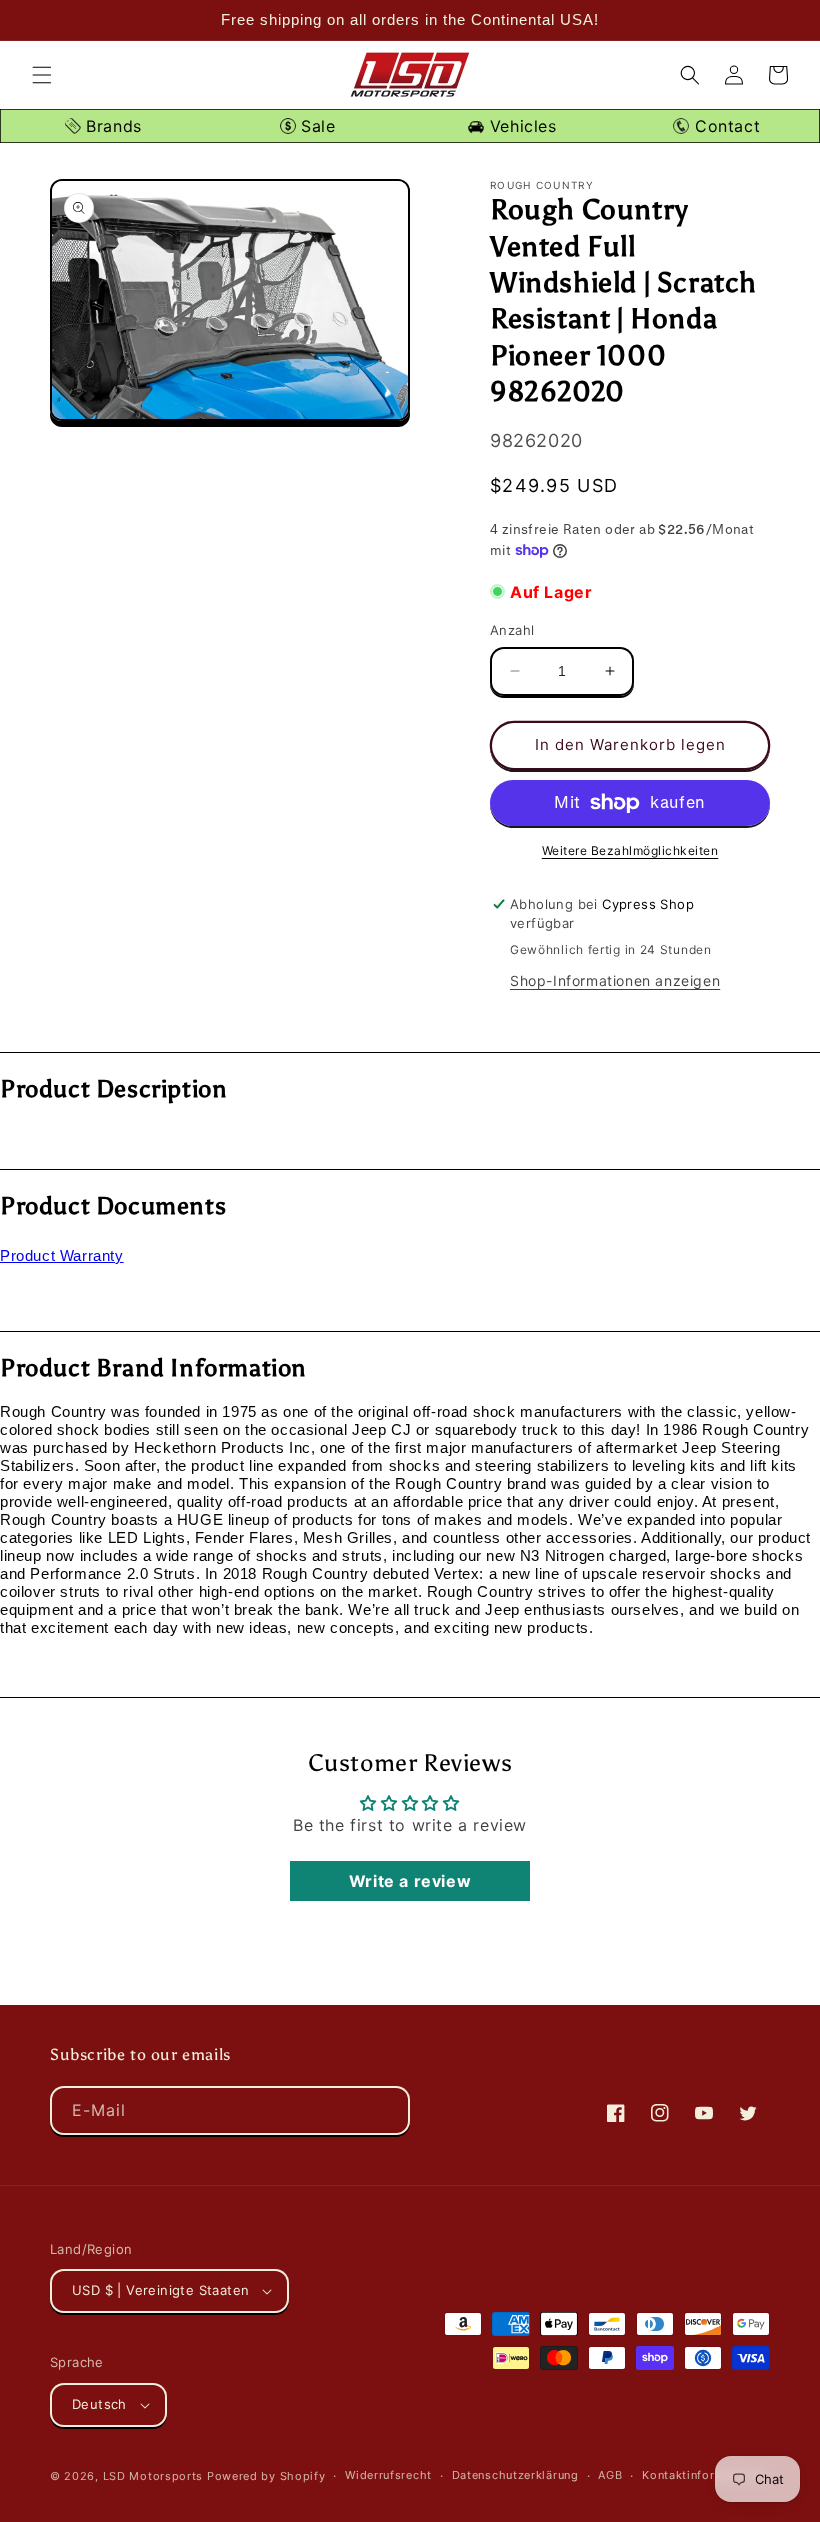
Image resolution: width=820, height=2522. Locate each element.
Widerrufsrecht (388, 2475)
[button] (42, 75)
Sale (316, 126)
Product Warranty (62, 1255)
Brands (111, 126)
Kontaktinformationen (705, 2475)
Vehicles (520, 126)
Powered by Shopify (266, 2476)
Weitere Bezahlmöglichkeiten (630, 850)
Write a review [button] (410, 1881)
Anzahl (512, 630)
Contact (724, 126)
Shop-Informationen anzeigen (615, 980)
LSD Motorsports (153, 2476)
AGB (610, 2475)
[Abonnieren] (386, 2110)
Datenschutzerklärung (515, 2475)
